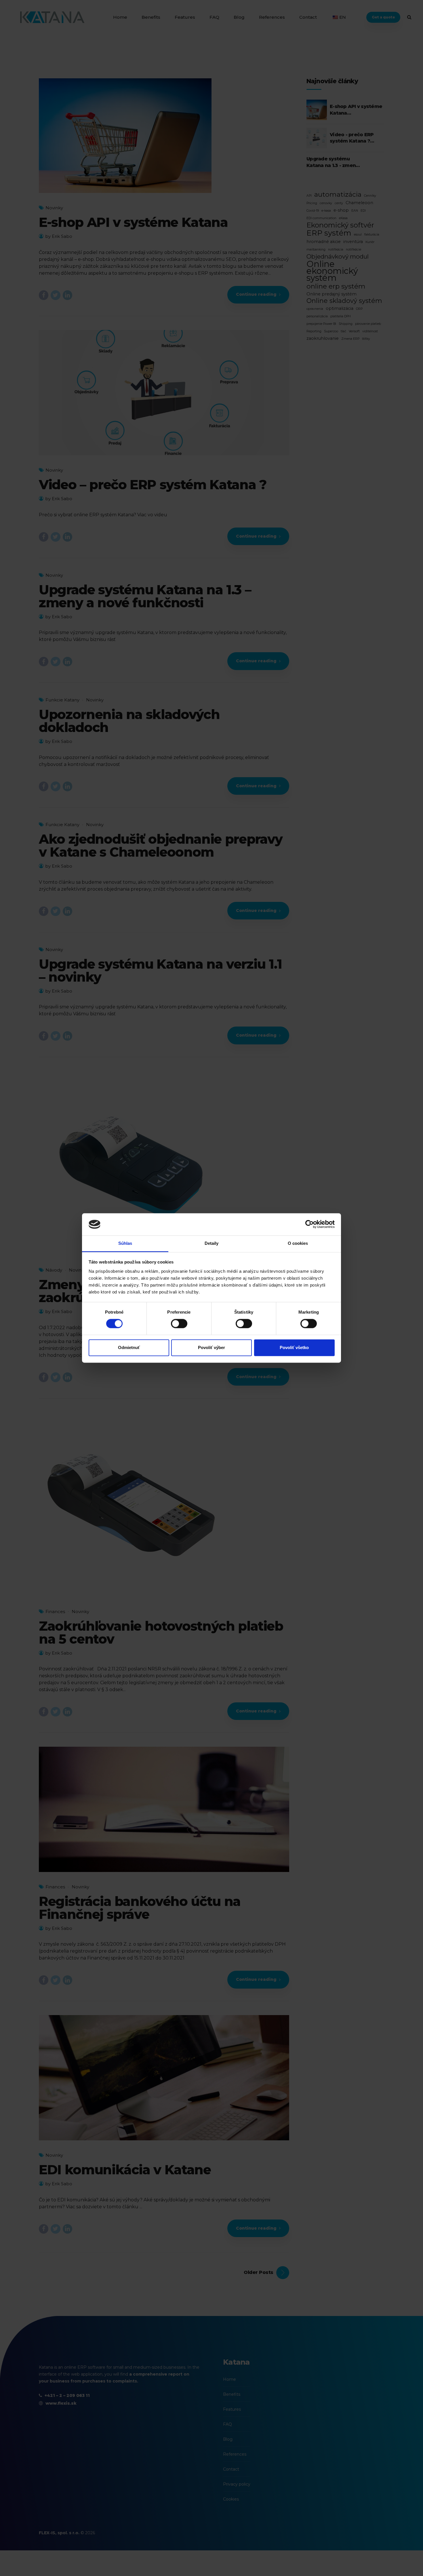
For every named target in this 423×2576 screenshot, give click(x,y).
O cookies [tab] (298, 1243)
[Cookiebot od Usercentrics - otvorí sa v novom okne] (309, 1224)
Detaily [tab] (212, 1243)
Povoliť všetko (294, 1347)
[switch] (179, 1324)
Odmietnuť (129, 1347)
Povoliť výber (211, 1347)
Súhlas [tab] (125, 1243)
